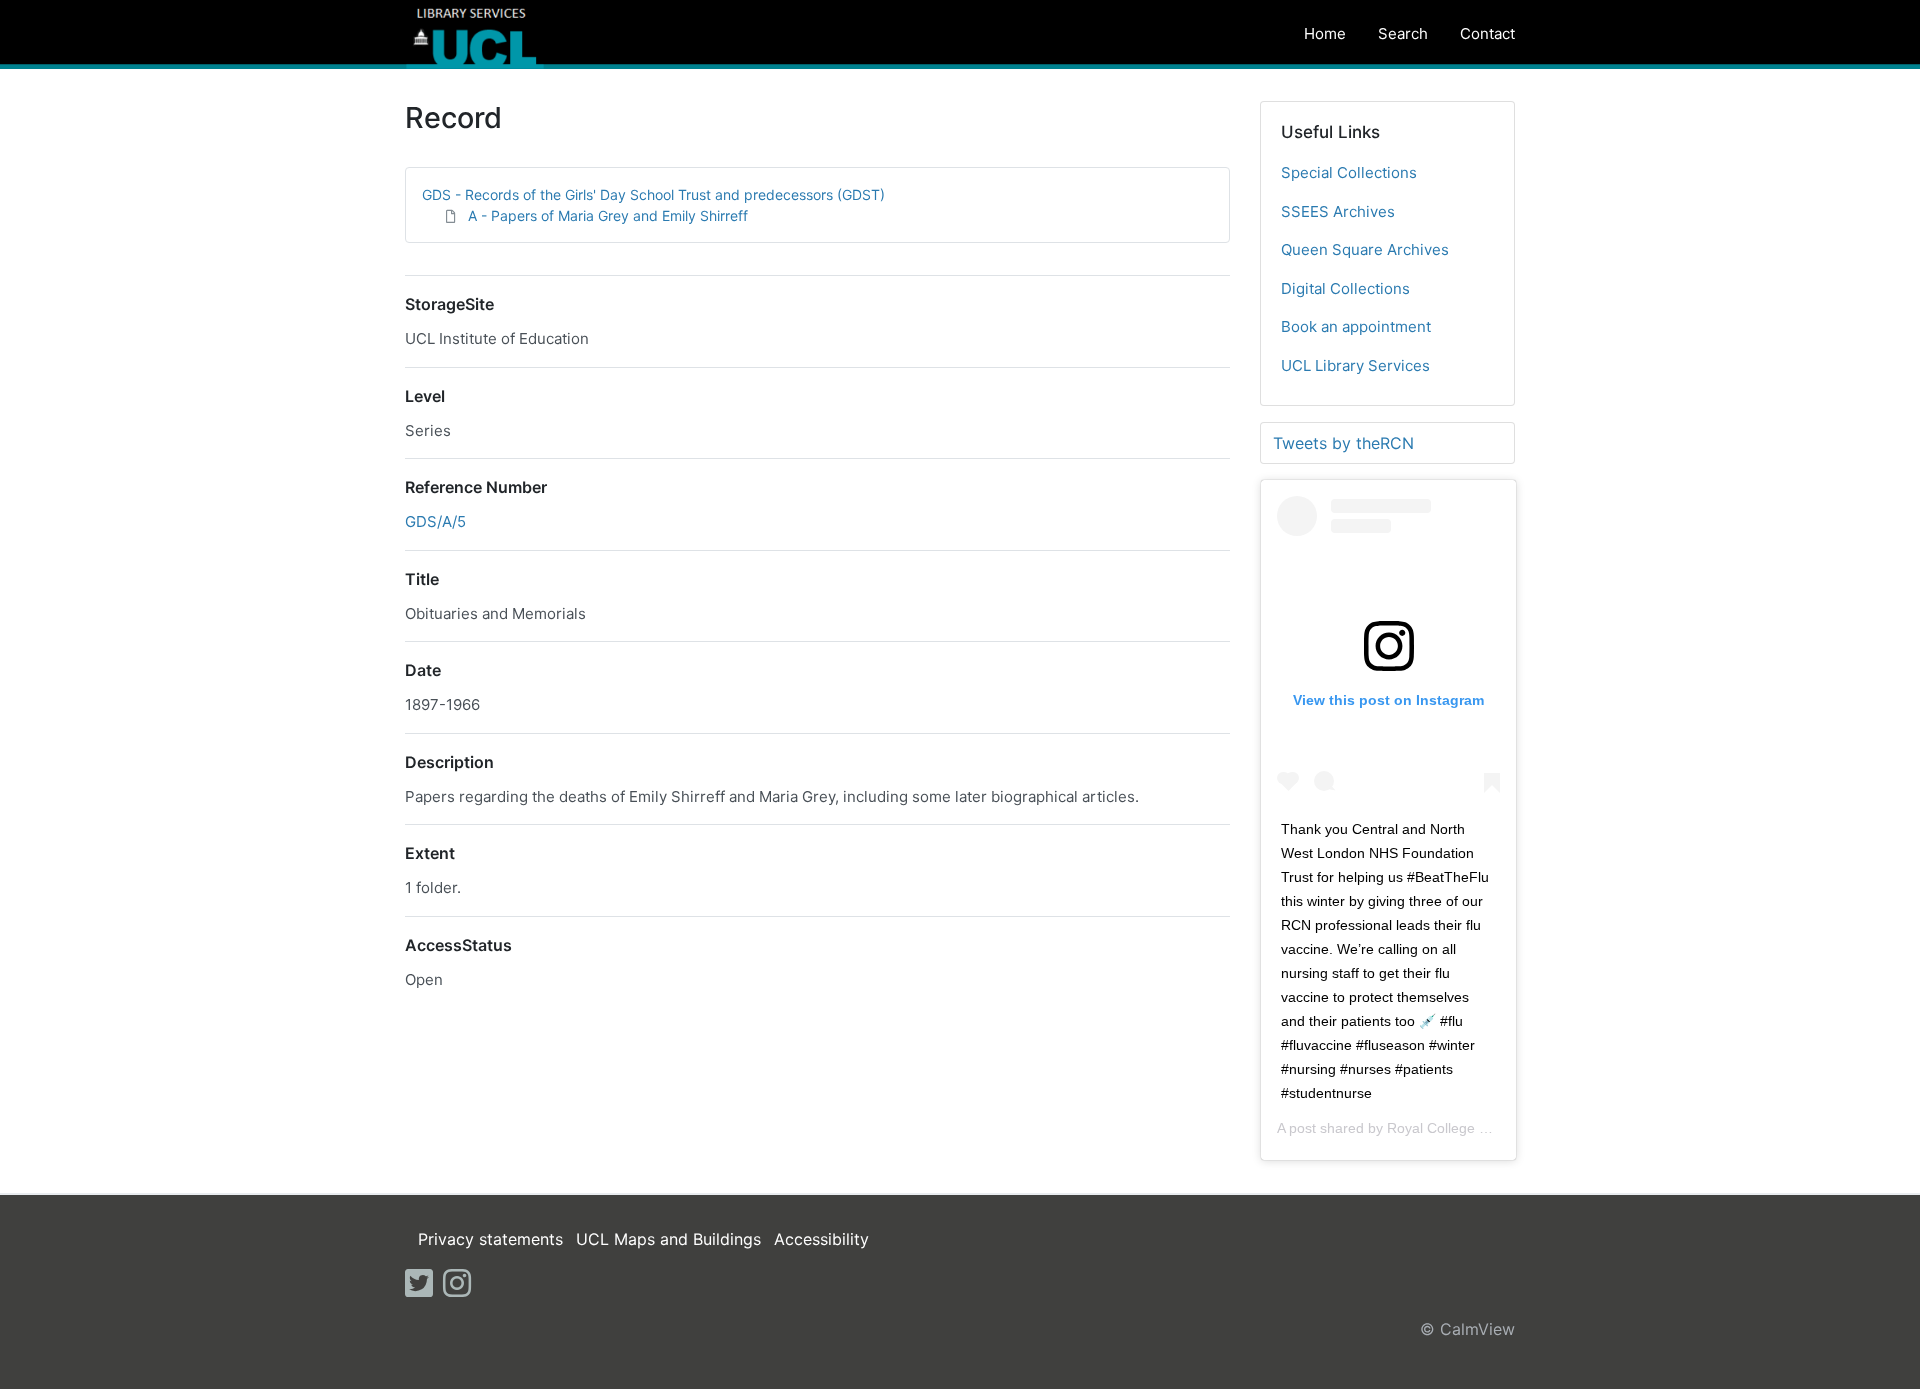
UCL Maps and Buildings (668, 1239)
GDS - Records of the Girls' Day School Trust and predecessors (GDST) (653, 194)
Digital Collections (1345, 288)
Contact (1487, 33)
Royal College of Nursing (1465, 1128)
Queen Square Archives (1365, 249)
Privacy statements (490, 1239)
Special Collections (1349, 172)
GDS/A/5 (435, 521)
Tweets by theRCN (1343, 443)
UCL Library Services (1355, 365)
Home (1325, 33)
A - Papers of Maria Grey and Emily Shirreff (608, 215)
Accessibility (821, 1239)
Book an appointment (1356, 326)
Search (1403, 33)
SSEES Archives (1338, 211)
